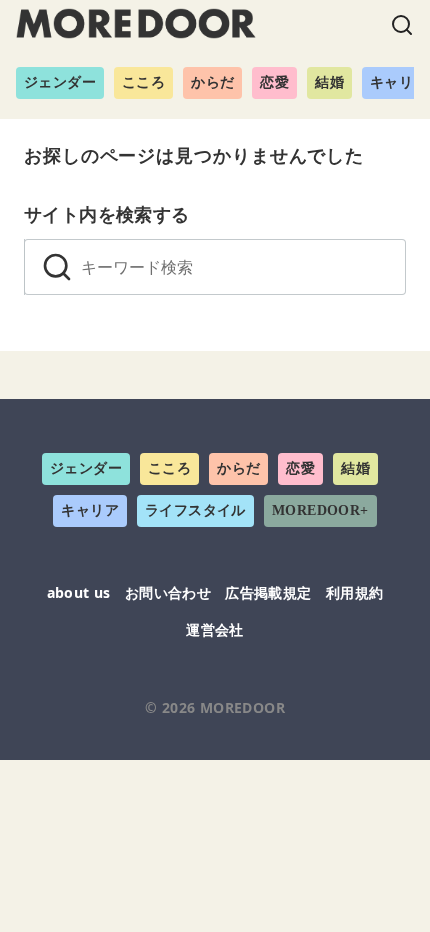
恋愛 (274, 82)
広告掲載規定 (268, 592)
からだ (212, 82)
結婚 (329, 82)
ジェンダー (60, 82)
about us (79, 592)
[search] (56, 267)
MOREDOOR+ (320, 510)
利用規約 (355, 592)
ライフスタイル (195, 510)
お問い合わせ (168, 592)
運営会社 (215, 629)
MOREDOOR (242, 707)
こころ (143, 82)
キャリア (90, 510)
